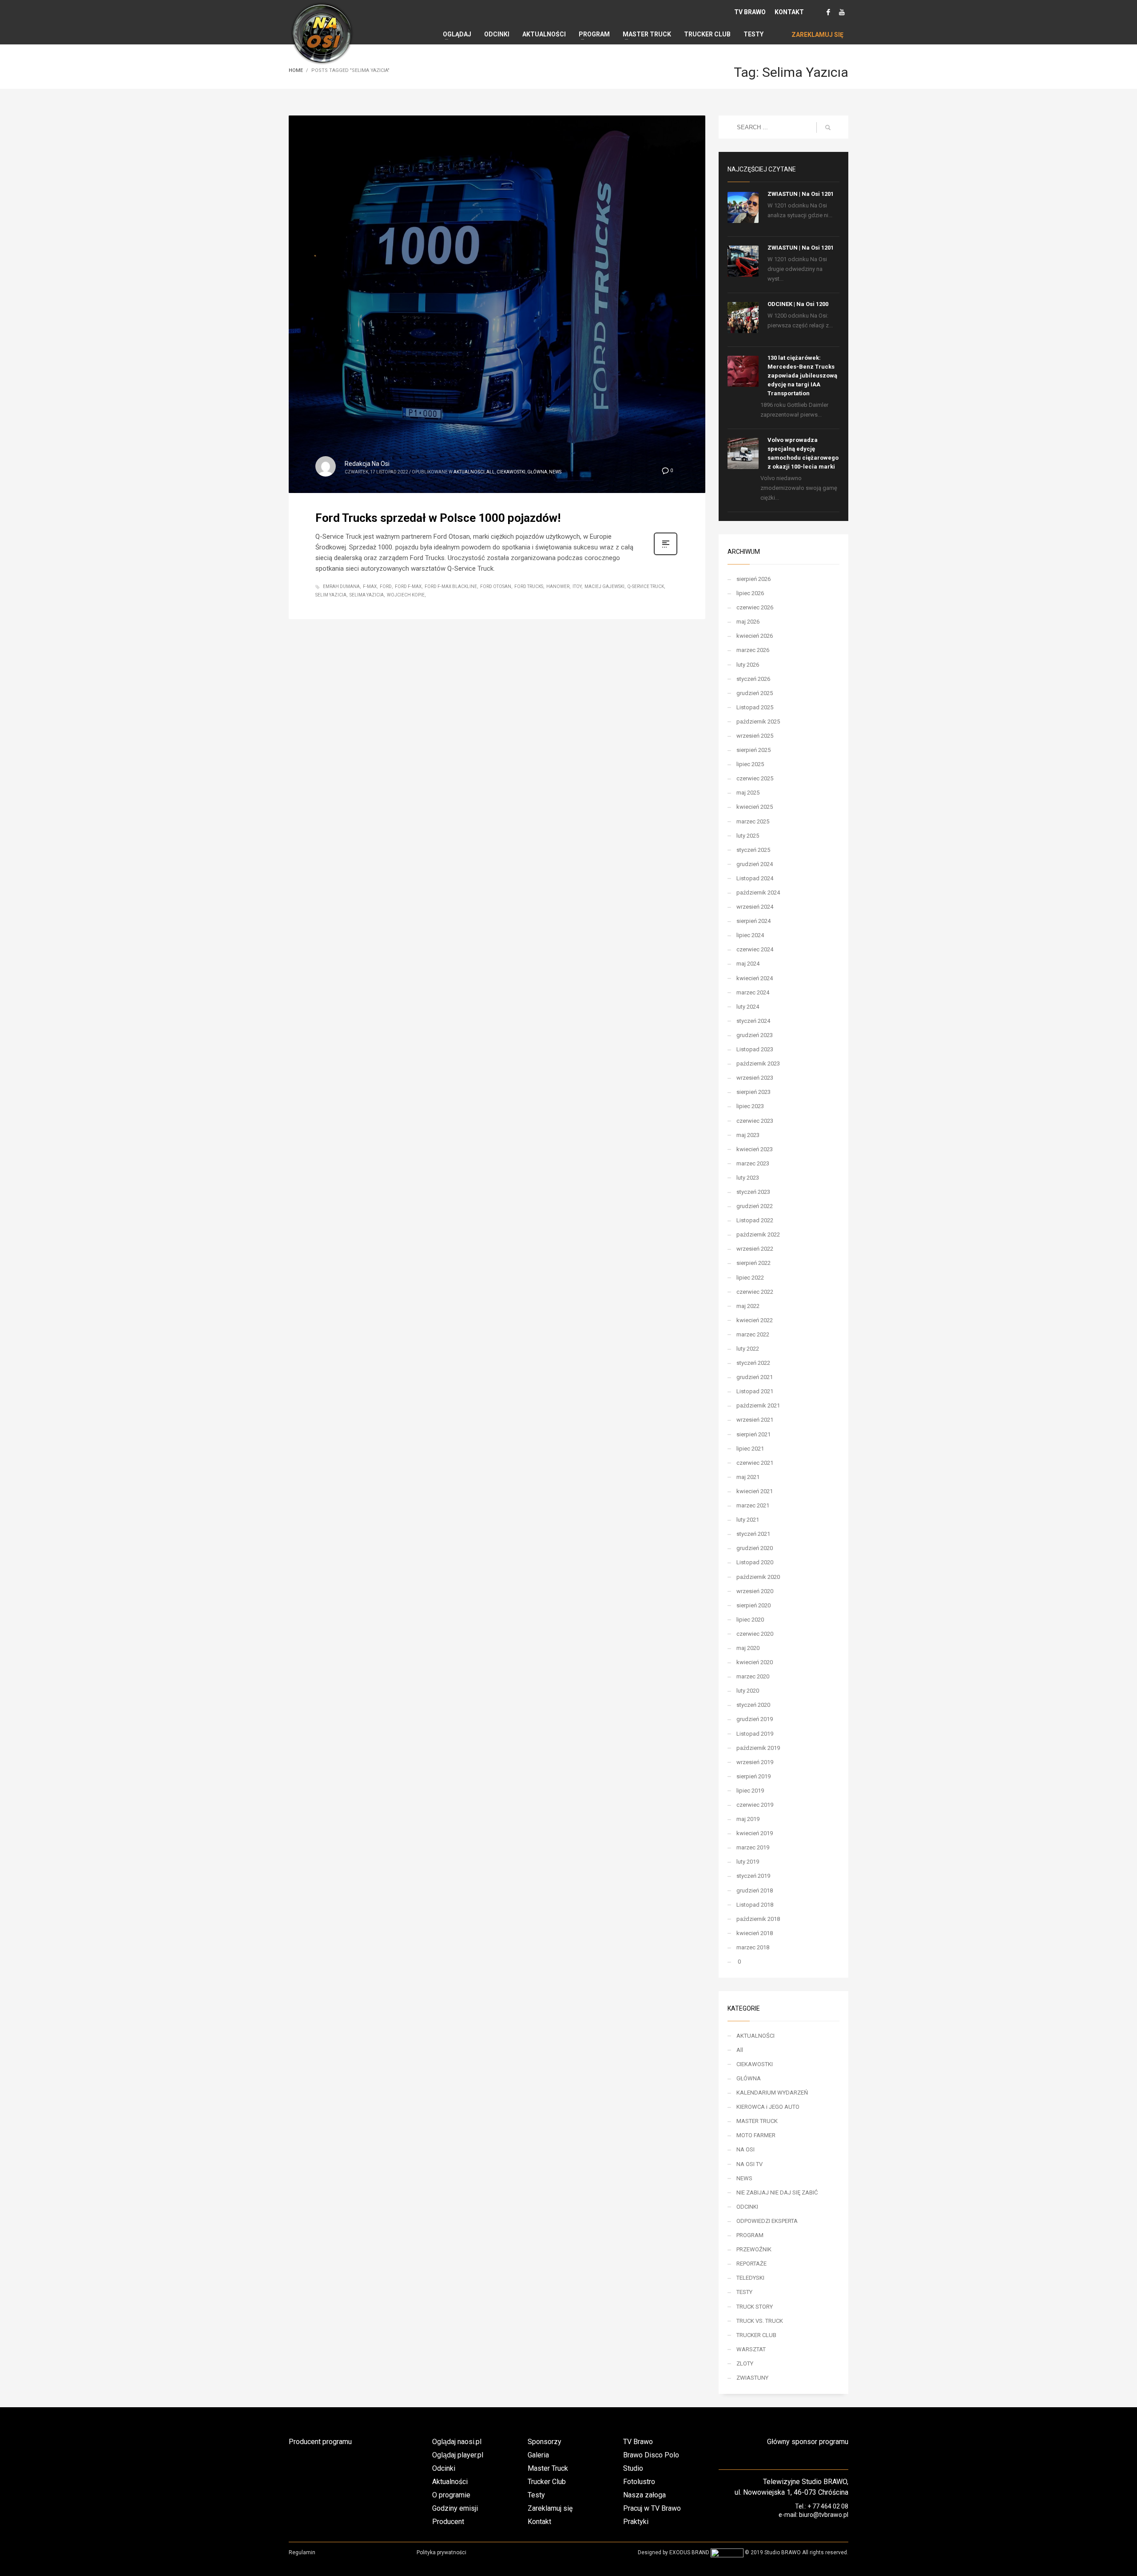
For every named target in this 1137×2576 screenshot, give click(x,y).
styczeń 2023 (753, 1192)
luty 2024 (748, 1007)
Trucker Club (547, 2482)
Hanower (558, 586)
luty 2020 (748, 1691)
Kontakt (539, 2522)
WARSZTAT (751, 2349)
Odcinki (444, 2468)
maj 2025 (748, 793)
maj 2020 (748, 1648)
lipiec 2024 (750, 935)
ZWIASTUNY (752, 2378)
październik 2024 (758, 892)
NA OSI (745, 2149)
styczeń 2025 (753, 850)
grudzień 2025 (755, 693)
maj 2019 (748, 1819)
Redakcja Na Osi (367, 464)
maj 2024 (748, 964)
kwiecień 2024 (755, 978)
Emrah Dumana (341, 586)
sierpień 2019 (753, 1776)
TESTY (744, 2292)
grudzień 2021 (755, 1377)
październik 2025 (758, 722)
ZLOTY (745, 2363)
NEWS (555, 472)
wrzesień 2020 (755, 1591)
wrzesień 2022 (755, 1249)
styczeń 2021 (753, 1534)
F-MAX (370, 586)
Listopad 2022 (755, 1220)
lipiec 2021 (750, 1449)
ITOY (577, 586)
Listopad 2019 (755, 1734)
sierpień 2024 (753, 921)
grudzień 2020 (755, 1548)
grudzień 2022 (755, 1206)
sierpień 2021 (753, 1434)
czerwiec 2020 (755, 1634)
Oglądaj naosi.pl (457, 2442)
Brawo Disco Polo (651, 2455)
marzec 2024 (753, 992)
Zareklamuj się (550, 2508)
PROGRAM (750, 2235)
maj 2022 (748, 1306)
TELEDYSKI (750, 2278)
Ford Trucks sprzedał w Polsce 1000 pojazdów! (438, 518)
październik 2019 (758, 1748)
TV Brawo (638, 2442)
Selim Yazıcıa (331, 595)
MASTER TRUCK (757, 2121)
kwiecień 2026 (755, 636)
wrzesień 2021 (755, 1420)
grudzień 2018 (755, 1890)
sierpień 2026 (753, 579)
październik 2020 (758, 1577)
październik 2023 (758, 1063)
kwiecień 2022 (755, 1320)
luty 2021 (748, 1520)
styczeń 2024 (753, 1021)
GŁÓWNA (537, 472)
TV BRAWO (750, 12)
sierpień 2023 (753, 1092)
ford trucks (529, 586)
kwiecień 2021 (755, 1491)
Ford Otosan (496, 586)
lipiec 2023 (750, 1106)
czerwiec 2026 (755, 607)
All (491, 472)
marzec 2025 (753, 821)
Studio (633, 2468)
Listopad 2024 (755, 878)
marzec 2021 (753, 1505)
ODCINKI (747, 2207)
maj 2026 (748, 622)
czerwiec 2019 (755, 1805)
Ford (386, 586)
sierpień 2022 (753, 1263)
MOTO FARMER (756, 2135)
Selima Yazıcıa (367, 595)
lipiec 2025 (750, 764)
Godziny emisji (455, 2508)
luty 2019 (748, 1862)
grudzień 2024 (755, 864)
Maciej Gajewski (604, 586)
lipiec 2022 (750, 1278)
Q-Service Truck (646, 586)
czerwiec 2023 (755, 1121)
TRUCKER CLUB (756, 2335)
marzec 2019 (753, 1847)
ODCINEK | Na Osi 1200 (798, 304)
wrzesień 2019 (755, 1762)
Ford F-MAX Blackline (451, 586)
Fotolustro (639, 2482)
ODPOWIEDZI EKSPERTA (767, 2221)
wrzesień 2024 (755, 907)
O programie (451, 2495)
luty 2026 (748, 665)
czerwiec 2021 (755, 1463)
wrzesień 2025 (755, 736)
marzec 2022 (753, 1334)
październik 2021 (758, 1405)
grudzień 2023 (755, 1035)
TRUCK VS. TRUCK (760, 2321)
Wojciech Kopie (406, 595)
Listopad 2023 (755, 1049)
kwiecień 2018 (755, 1933)
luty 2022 (748, 1349)
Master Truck (548, 2468)
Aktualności (450, 2482)
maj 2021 (748, 1477)
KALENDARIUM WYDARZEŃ (772, 2093)
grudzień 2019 (755, 1719)
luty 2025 (748, 836)
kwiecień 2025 (755, 807)
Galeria (538, 2455)
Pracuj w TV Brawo (652, 2508)
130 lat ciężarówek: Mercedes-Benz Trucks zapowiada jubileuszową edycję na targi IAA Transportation (802, 376)
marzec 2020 (753, 1676)
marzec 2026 (753, 650)
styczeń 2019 (753, 1876)
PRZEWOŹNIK (754, 2249)
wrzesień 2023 (755, 1078)
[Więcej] (666, 554)
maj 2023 (748, 1135)
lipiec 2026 (750, 593)
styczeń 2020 (753, 1705)
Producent (448, 2522)
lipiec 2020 (750, 1620)
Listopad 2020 (755, 1562)
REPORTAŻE (751, 2264)
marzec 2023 (753, 1163)
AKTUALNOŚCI (469, 472)
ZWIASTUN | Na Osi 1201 (801, 194)
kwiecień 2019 (755, 1833)
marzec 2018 (753, 1947)
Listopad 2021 (755, 1391)
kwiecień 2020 (755, 1662)
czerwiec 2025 (755, 778)
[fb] (828, 12)
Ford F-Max (408, 586)
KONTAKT (789, 12)
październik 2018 (758, 1919)
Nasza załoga (644, 2495)
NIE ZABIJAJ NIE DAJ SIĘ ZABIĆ (777, 2192)
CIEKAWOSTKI (511, 472)
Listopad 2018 (755, 1905)
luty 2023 (748, 1178)
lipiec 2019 (750, 1791)
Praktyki (636, 2522)
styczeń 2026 (753, 679)
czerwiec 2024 (755, 949)
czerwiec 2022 (755, 1292)
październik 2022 (758, 1234)
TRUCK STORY (755, 2307)
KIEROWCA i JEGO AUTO (768, 2107)
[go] (828, 127)
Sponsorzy (545, 2442)
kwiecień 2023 (755, 1149)
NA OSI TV (749, 2164)
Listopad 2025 (755, 707)
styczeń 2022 (753, 1363)
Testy (536, 2495)
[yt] (842, 12)
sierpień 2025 (753, 750)
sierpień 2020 (753, 1605)
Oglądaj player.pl (458, 2455)
